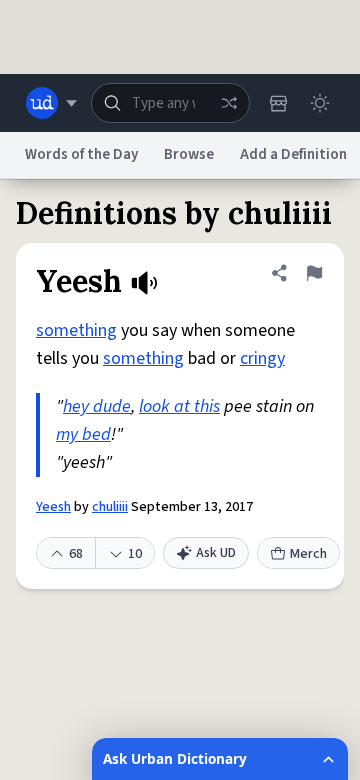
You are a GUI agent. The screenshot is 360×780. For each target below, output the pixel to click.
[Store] (278, 103)
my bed (83, 434)
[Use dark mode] (320, 103)
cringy (262, 358)
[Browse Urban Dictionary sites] (51, 103)
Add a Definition (293, 154)
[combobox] (170, 103)
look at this (179, 406)
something (76, 330)
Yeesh (53, 507)
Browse (189, 154)
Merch (308, 554)
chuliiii (110, 507)
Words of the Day (81, 154)
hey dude (97, 406)
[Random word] (229, 103)
